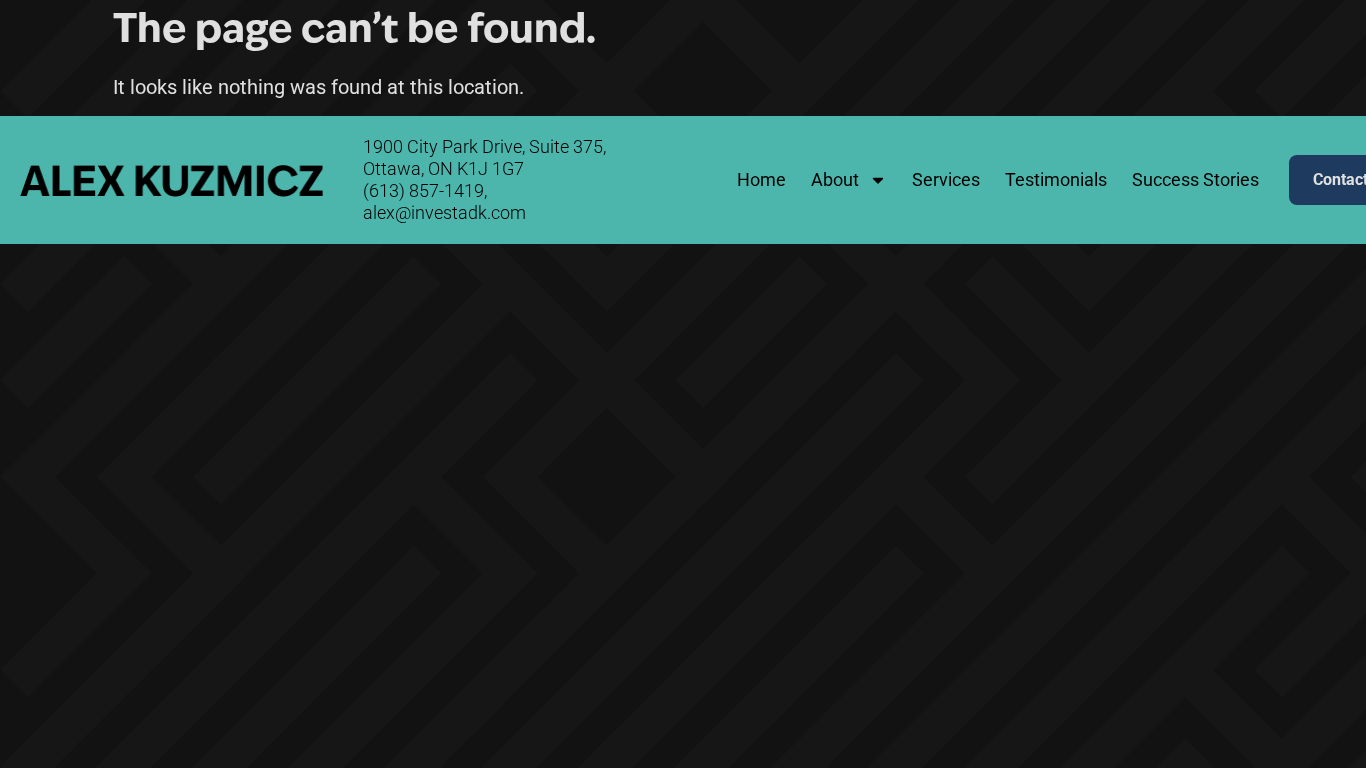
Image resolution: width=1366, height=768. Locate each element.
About (835, 179)
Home (761, 179)
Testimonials (1056, 179)
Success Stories (1195, 179)
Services (946, 179)
